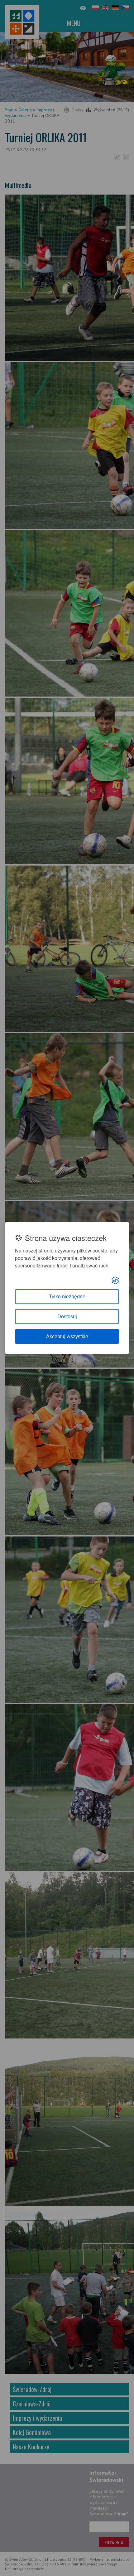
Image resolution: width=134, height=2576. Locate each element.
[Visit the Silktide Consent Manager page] (115, 1281)
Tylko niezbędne (67, 1297)
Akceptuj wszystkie (67, 1336)
